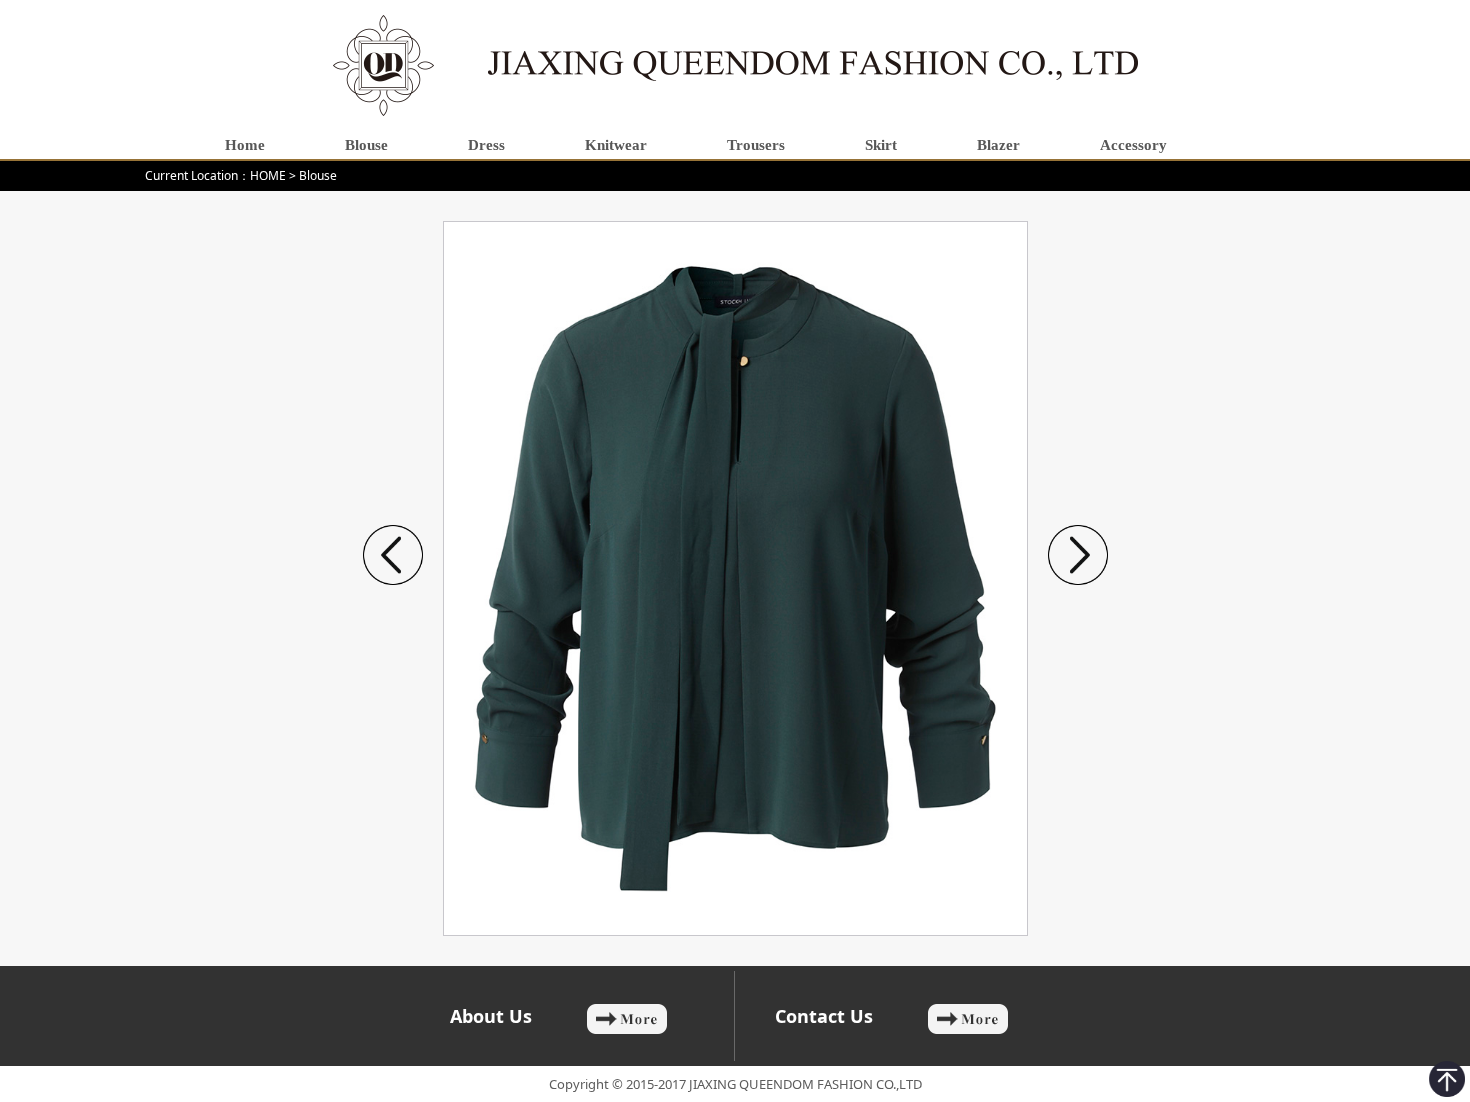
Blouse (318, 175)
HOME (268, 175)
